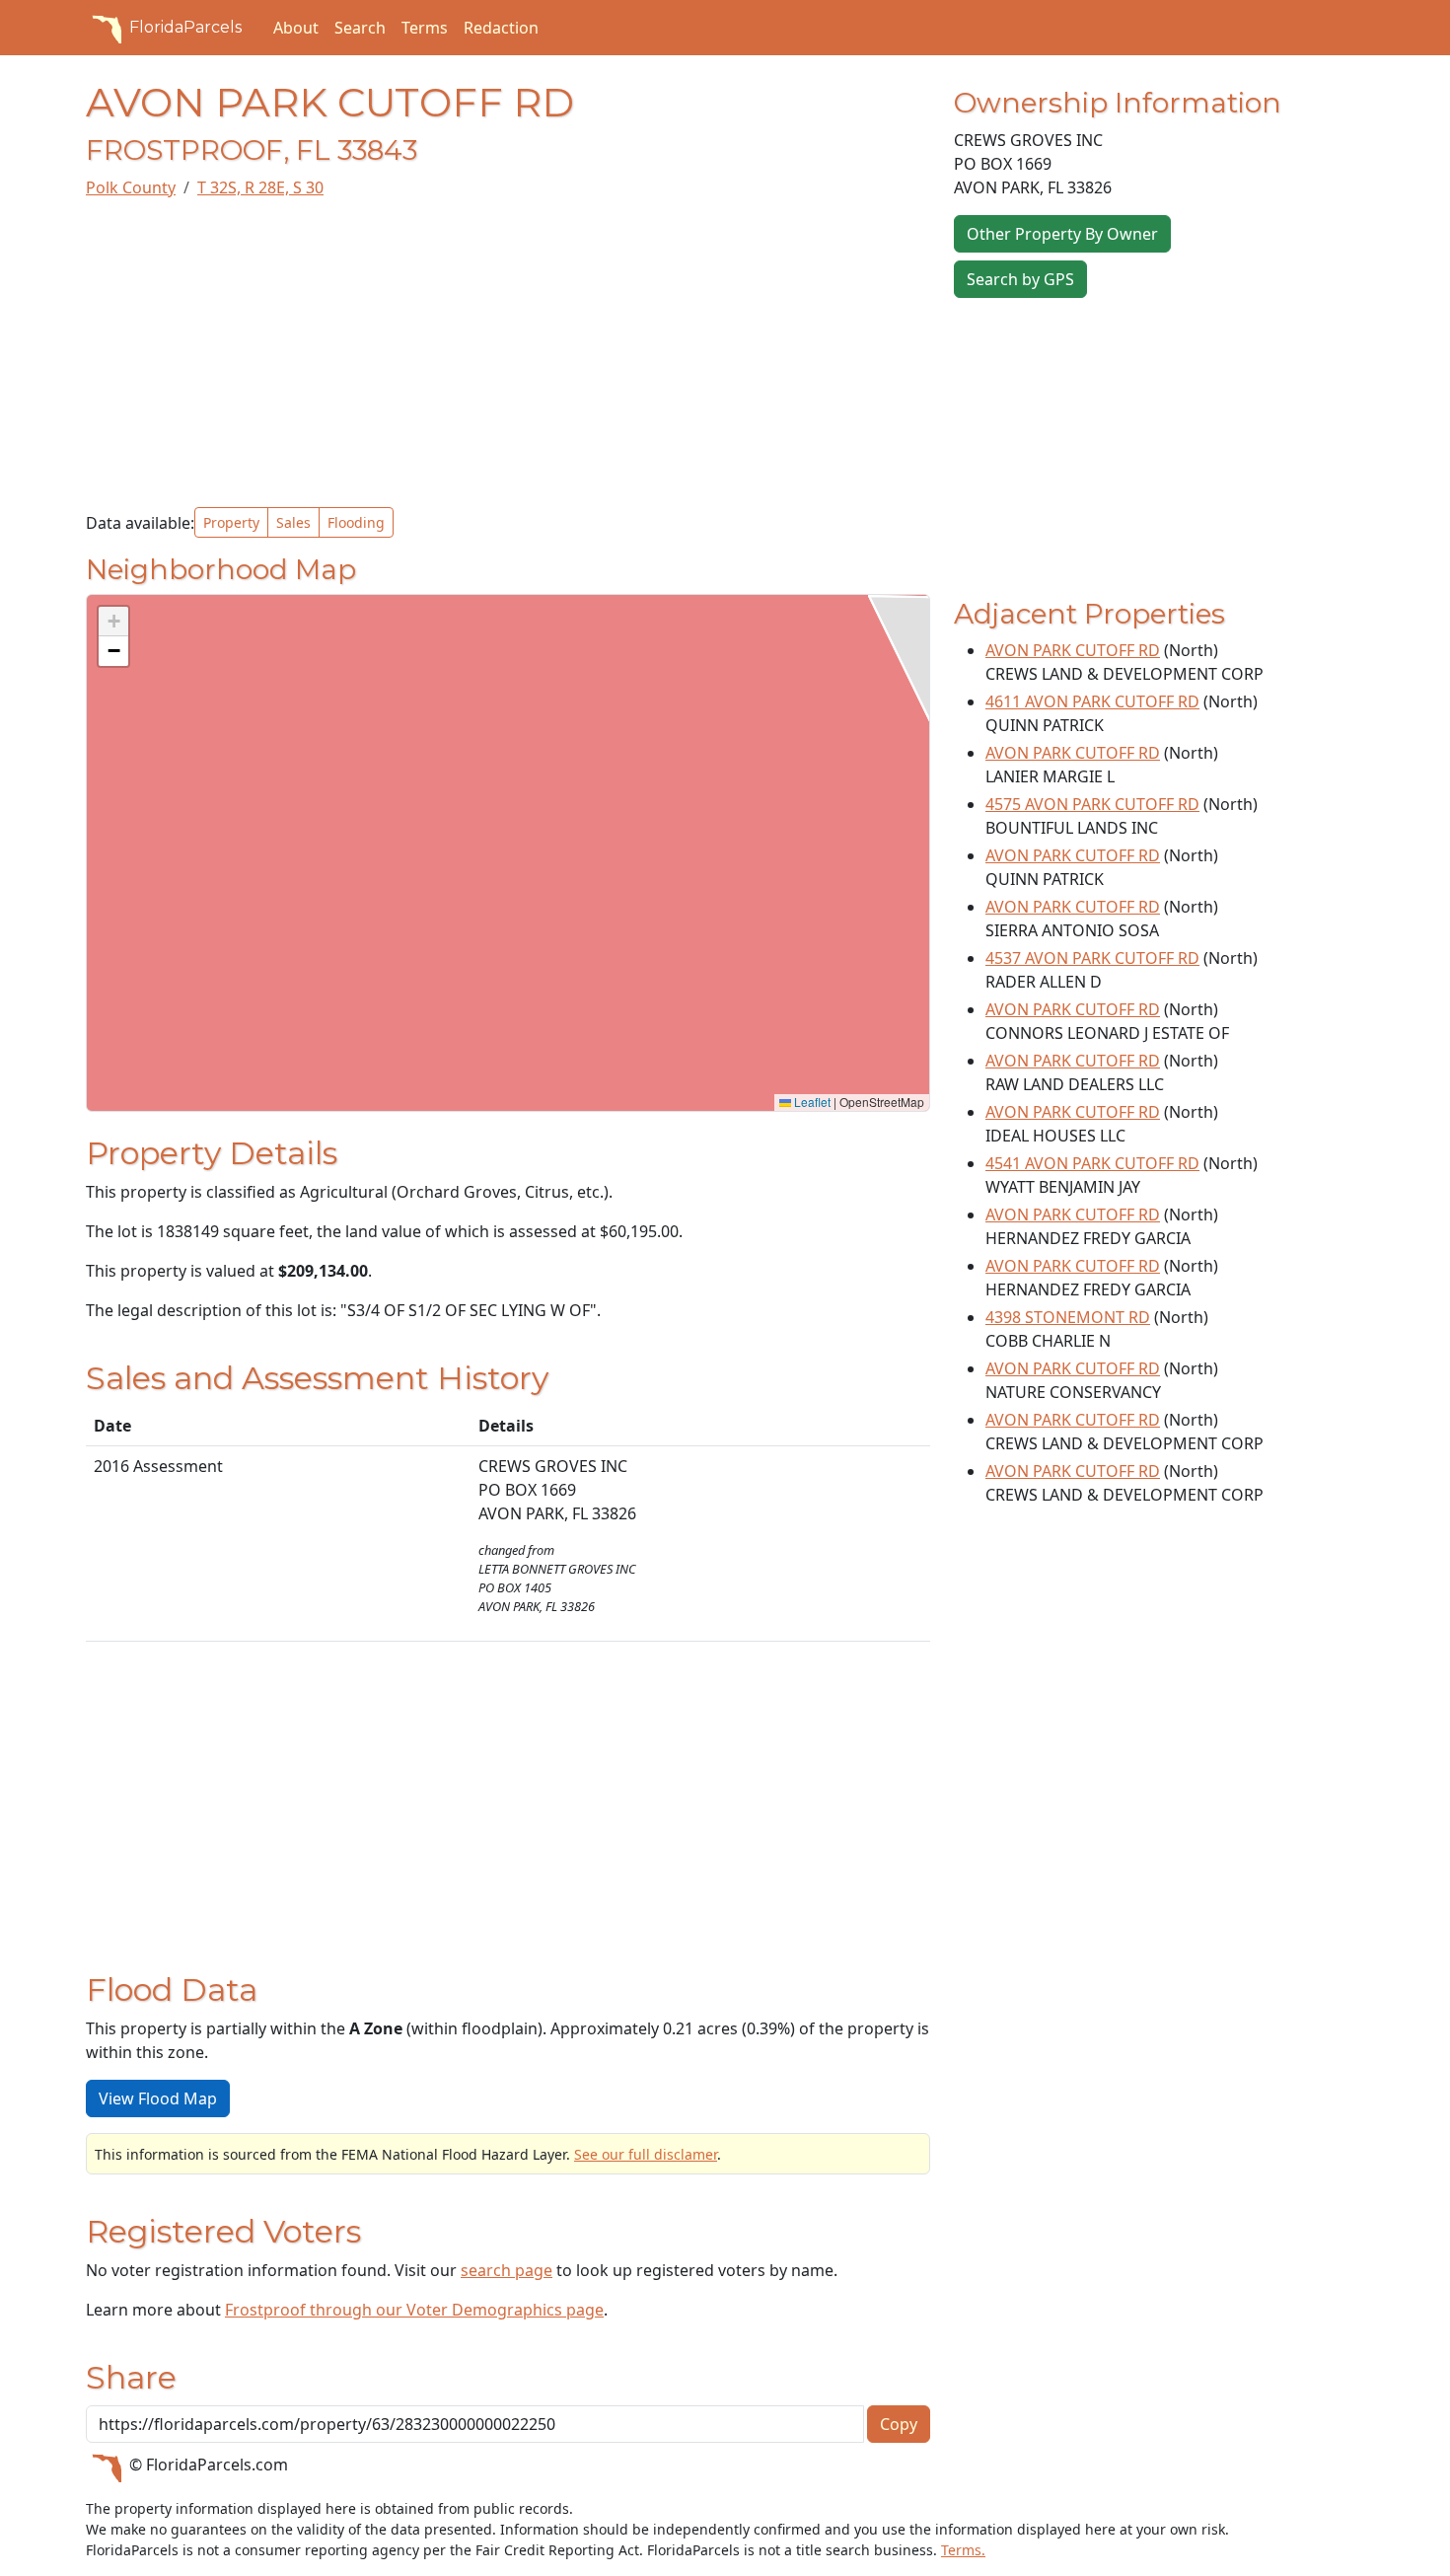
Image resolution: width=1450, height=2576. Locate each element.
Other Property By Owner (1062, 234)
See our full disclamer (646, 2154)
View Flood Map (158, 2098)
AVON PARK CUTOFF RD (1073, 650)
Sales (293, 522)
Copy (899, 2424)
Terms (425, 28)
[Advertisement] (508, 353)
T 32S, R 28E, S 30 (260, 187)
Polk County (131, 187)
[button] (113, 622)
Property (231, 522)
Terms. (963, 2550)
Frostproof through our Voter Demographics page (414, 2310)
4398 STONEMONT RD (1068, 1317)
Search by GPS (1020, 279)
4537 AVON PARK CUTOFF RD (1092, 958)
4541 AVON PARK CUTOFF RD (1092, 1163)
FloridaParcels (185, 27)
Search (360, 28)
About (296, 28)
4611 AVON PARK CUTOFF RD (1092, 701)
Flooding (356, 522)
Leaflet (811, 1102)
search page (507, 2270)
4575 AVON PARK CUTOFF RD (1092, 804)
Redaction (501, 28)
